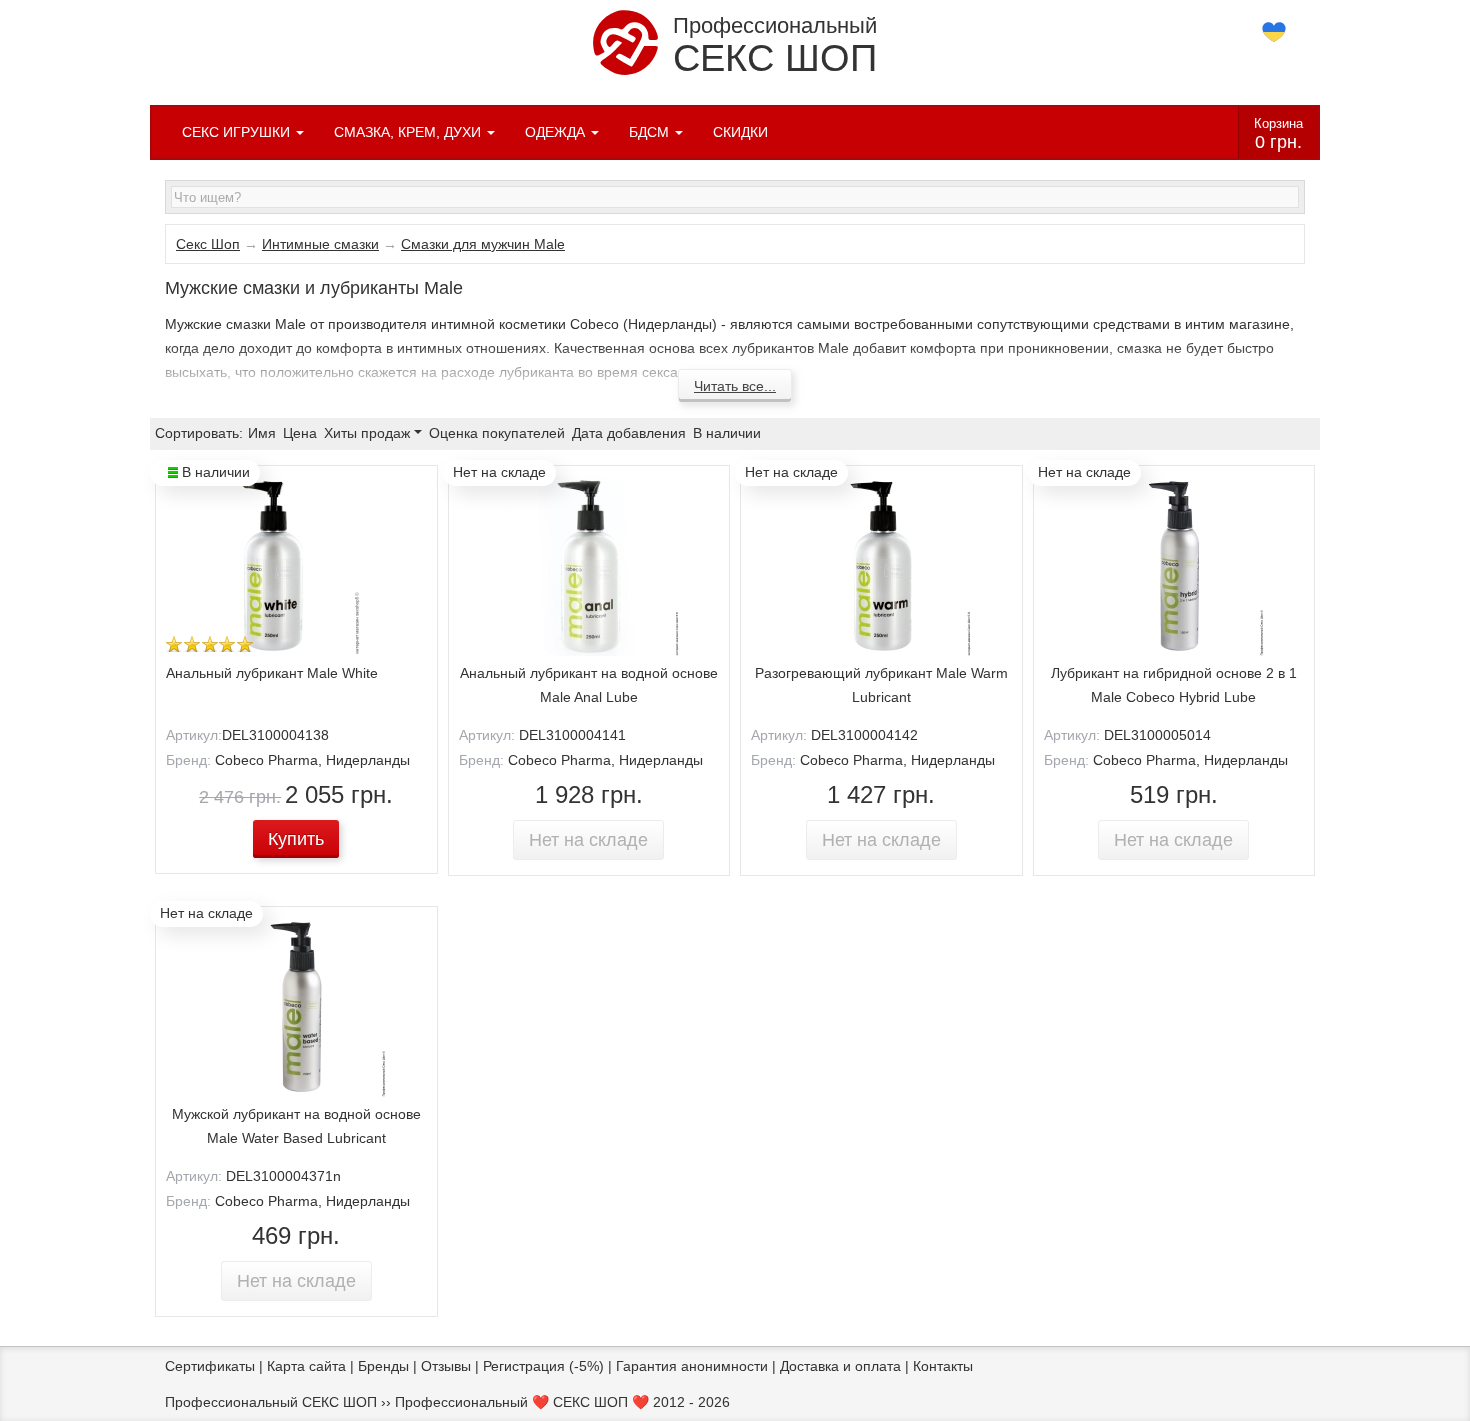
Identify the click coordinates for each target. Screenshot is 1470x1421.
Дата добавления (629, 433)
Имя (262, 433)
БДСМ (651, 132)
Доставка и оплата (840, 1366)
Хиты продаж (369, 433)
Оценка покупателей (497, 433)
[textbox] (735, 197)
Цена (300, 433)
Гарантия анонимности (692, 1366)
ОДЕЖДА (557, 132)
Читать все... (735, 386)
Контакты (943, 1366)
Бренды (383, 1366)
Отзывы (446, 1366)
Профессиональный (775, 46)
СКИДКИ (740, 132)
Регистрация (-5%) (543, 1366)
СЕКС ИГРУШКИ (238, 132)
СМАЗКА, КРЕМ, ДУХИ (409, 132)
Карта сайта (306, 1366)
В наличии (727, 433)
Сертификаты (210, 1366)
